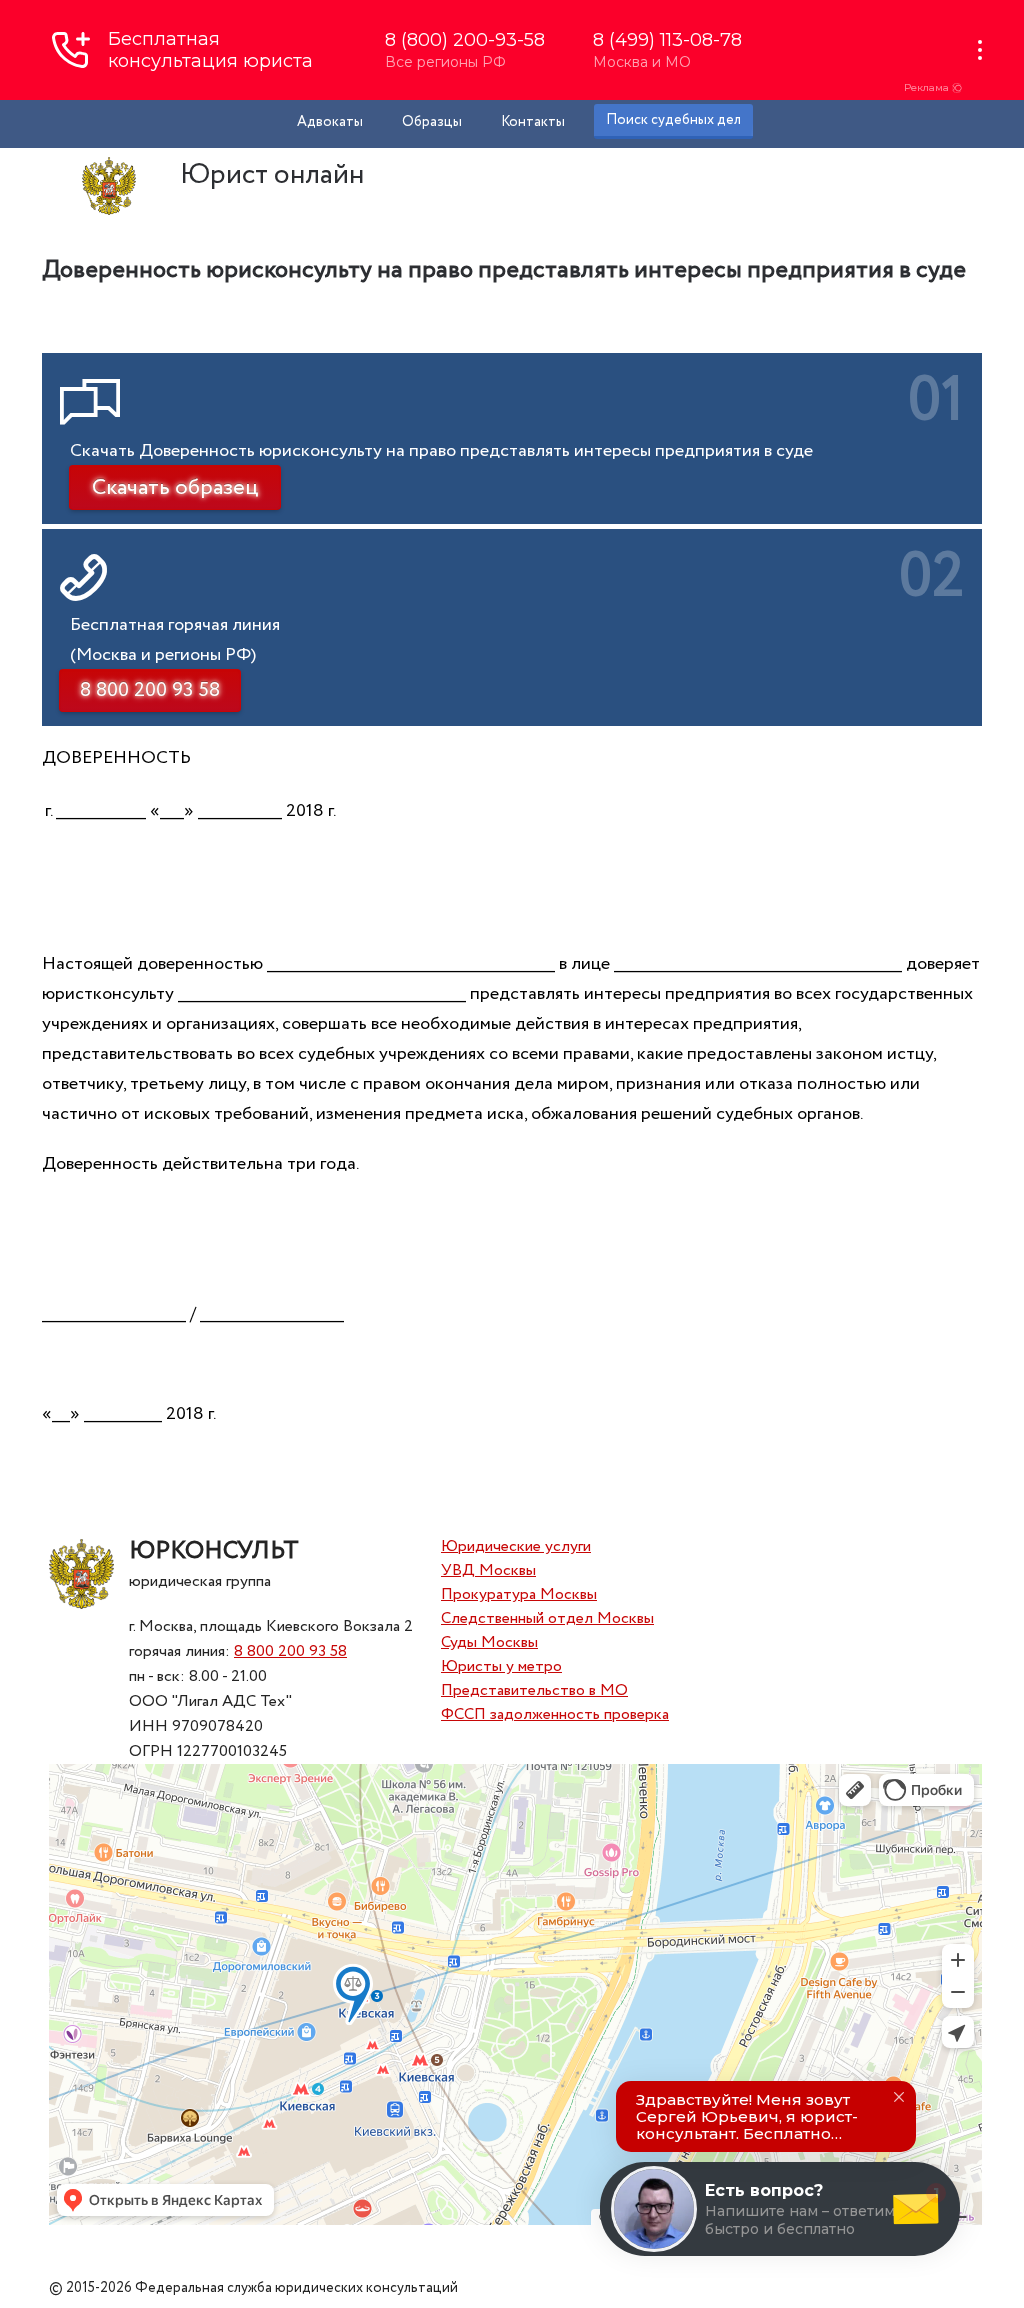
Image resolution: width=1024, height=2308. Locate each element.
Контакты (533, 122)
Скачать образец (175, 488)
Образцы (432, 122)
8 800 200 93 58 (290, 1651)
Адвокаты (330, 122)
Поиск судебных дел (673, 120)
